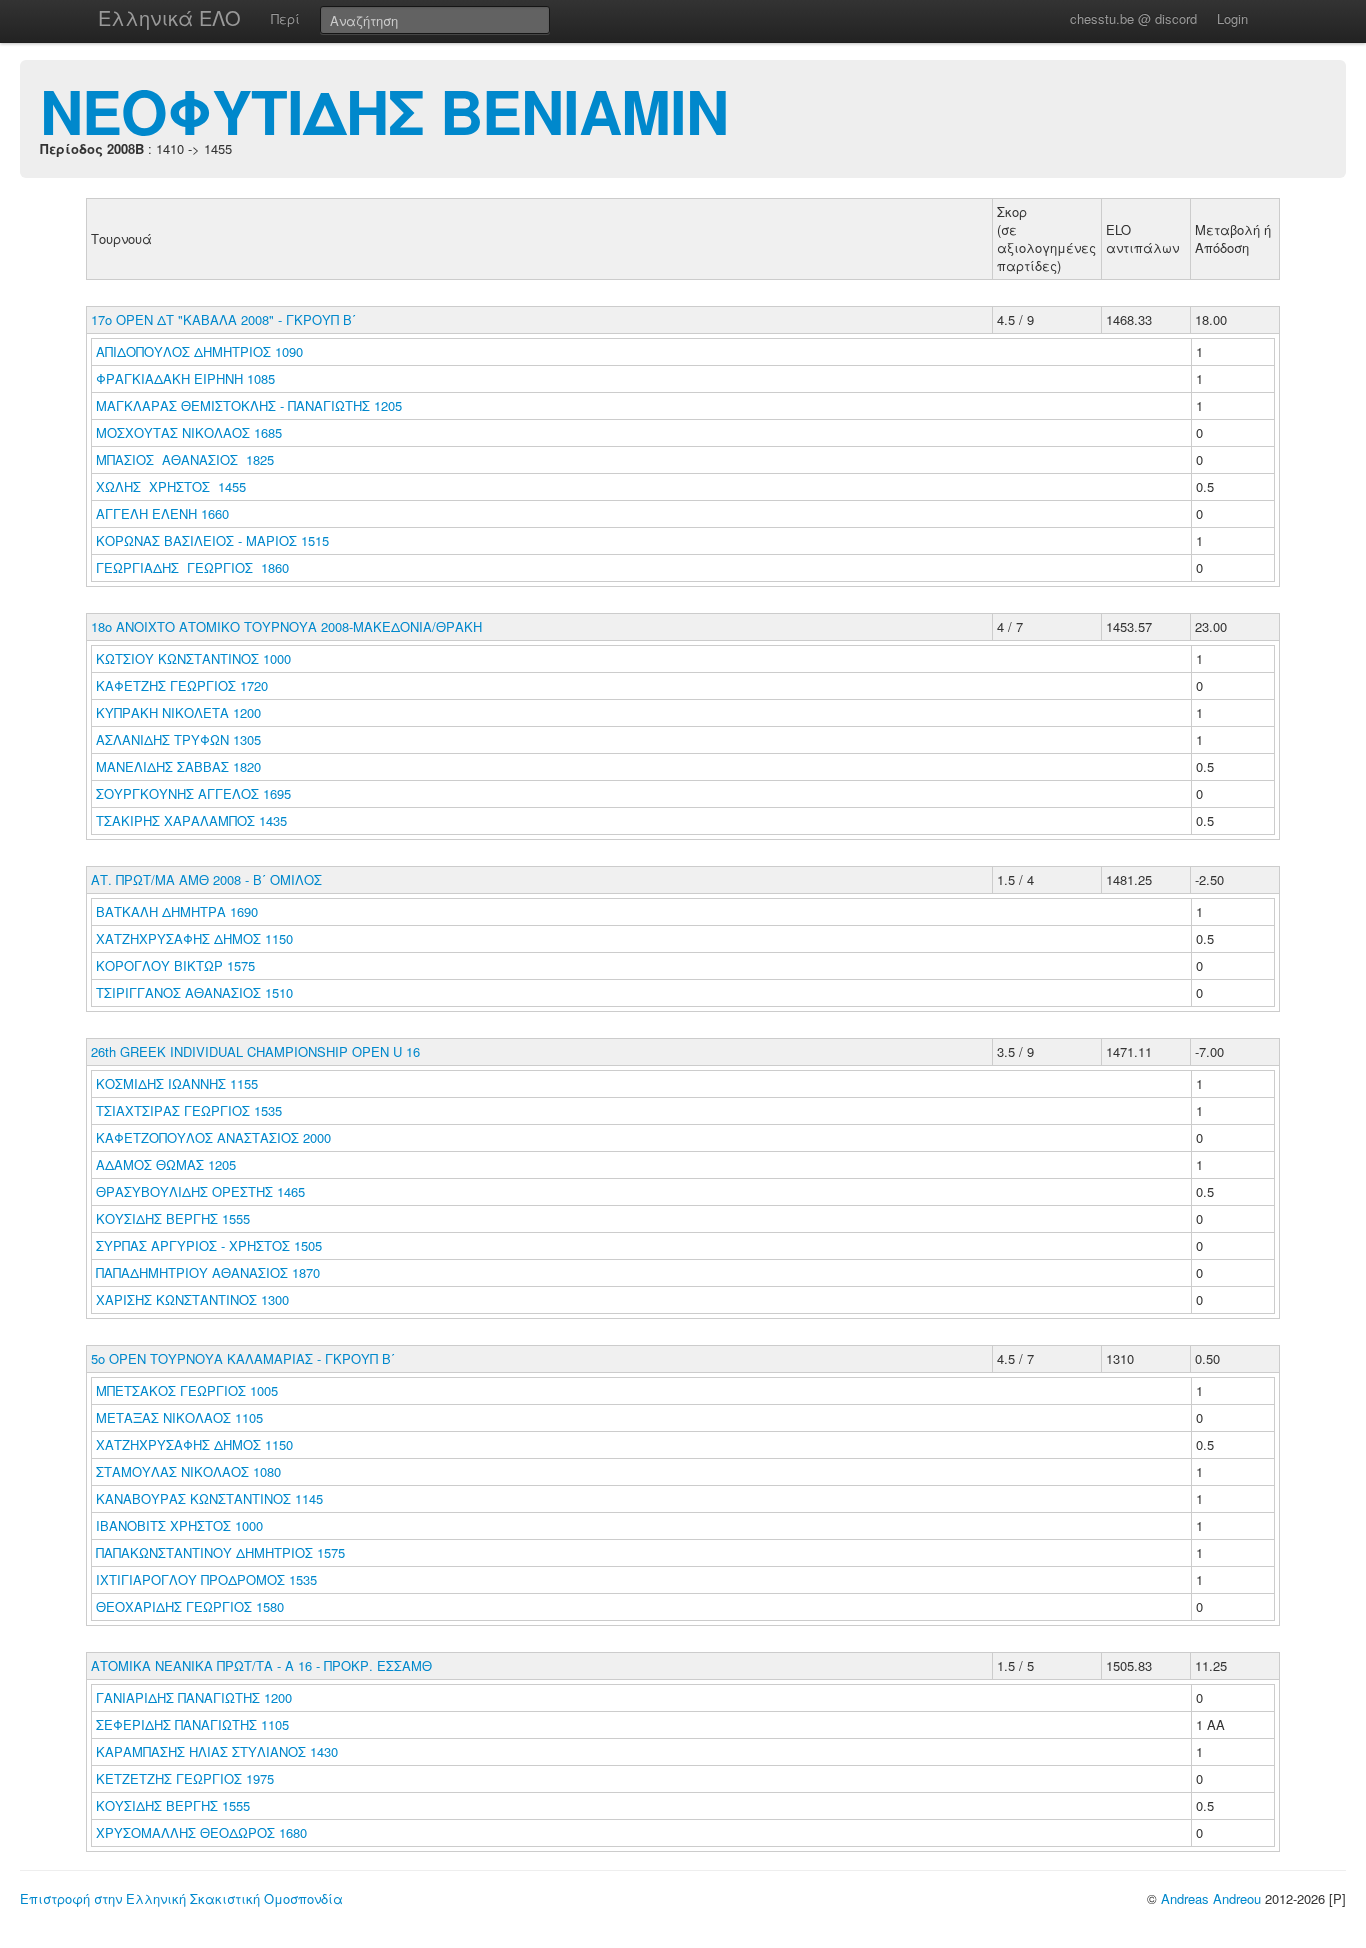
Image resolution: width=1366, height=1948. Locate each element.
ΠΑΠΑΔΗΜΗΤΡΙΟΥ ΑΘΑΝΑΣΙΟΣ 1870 (208, 1272)
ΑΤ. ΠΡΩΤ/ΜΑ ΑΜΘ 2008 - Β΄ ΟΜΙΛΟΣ (206, 879)
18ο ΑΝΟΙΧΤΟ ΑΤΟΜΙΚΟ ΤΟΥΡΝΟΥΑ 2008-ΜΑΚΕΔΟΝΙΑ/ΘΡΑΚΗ (286, 626)
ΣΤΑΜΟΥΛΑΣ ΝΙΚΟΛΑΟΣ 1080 (188, 1471)
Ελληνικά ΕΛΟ (169, 17)
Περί (285, 18)
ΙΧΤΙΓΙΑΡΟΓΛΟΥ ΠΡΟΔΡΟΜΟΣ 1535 (206, 1579)
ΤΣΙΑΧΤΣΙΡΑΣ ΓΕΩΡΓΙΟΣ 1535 (189, 1110)
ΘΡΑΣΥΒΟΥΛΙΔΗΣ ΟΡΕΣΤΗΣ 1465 (200, 1191)
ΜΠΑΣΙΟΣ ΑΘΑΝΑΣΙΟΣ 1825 (185, 459)
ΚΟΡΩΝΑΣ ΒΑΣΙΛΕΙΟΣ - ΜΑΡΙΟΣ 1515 (212, 540)
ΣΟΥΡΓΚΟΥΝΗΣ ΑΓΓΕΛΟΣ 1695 (193, 793)
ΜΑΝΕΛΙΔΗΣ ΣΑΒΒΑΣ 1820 (178, 766)
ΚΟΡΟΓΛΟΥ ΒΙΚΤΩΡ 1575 (175, 965)
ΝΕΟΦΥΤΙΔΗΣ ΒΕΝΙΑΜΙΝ (384, 110)
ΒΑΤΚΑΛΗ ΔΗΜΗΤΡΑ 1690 (177, 911)
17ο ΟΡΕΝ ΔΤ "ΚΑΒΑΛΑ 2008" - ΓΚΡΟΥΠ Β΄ (223, 319)
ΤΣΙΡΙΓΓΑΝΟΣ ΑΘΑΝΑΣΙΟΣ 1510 (194, 992)
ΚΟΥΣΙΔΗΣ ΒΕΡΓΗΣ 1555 (173, 1218)
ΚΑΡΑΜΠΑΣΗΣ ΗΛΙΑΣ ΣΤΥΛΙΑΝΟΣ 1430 (217, 1751)
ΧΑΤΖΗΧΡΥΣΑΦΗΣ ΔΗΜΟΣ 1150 (194, 938)
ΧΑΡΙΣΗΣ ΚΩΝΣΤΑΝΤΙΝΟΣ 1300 (192, 1299)
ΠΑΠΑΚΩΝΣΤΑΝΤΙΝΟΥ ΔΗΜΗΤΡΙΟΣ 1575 (220, 1552)
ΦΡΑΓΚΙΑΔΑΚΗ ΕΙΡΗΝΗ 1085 (185, 378)
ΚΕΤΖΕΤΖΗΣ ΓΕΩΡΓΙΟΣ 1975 (185, 1778)
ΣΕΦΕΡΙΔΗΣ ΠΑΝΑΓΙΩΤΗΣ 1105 (192, 1724)
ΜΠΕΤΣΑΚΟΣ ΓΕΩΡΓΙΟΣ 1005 (187, 1390)
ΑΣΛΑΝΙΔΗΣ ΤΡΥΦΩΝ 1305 (178, 739)
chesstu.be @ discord (1133, 18)
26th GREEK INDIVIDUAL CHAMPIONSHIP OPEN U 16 (255, 1051)
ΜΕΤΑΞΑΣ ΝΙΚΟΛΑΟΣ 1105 (179, 1417)
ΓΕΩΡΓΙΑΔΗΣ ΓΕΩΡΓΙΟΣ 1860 (192, 567)
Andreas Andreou (1211, 1898)
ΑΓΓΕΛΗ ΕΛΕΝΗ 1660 (162, 513)
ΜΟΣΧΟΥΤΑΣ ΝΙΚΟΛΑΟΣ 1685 (189, 432)
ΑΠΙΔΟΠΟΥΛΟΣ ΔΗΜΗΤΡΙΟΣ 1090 (199, 351)
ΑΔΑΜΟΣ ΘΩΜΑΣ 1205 (166, 1164)
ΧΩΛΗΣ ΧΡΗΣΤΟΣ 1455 (171, 486)
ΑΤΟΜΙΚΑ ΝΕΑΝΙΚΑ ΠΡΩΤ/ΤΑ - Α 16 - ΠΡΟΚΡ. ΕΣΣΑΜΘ (261, 1665)
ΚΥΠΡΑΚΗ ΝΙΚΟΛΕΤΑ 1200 (178, 712)
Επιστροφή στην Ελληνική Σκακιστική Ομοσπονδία (181, 1898)
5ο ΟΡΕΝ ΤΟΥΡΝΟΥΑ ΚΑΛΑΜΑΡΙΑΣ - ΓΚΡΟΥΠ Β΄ (243, 1358)
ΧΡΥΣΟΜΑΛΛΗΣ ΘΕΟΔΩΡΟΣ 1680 (201, 1832)
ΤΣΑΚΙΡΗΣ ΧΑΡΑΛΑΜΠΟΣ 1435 (191, 820)
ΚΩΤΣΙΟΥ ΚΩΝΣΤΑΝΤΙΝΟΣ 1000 (193, 658)
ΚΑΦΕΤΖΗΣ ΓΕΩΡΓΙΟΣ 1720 (182, 685)
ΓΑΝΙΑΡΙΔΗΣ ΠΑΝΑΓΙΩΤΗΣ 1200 (194, 1697)
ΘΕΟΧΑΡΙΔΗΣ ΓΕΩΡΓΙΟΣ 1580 (190, 1606)
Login (1232, 18)
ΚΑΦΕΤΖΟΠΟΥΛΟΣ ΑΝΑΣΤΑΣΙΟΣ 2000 (213, 1137)
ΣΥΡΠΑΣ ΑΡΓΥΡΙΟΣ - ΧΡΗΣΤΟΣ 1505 (209, 1245)
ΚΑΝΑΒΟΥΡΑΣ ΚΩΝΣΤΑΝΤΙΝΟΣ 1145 (209, 1498)
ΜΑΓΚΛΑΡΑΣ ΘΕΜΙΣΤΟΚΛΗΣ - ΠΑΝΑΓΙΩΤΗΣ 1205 (249, 405)
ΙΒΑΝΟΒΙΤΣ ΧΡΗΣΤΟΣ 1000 (179, 1525)
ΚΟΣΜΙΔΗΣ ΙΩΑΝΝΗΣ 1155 (177, 1083)
